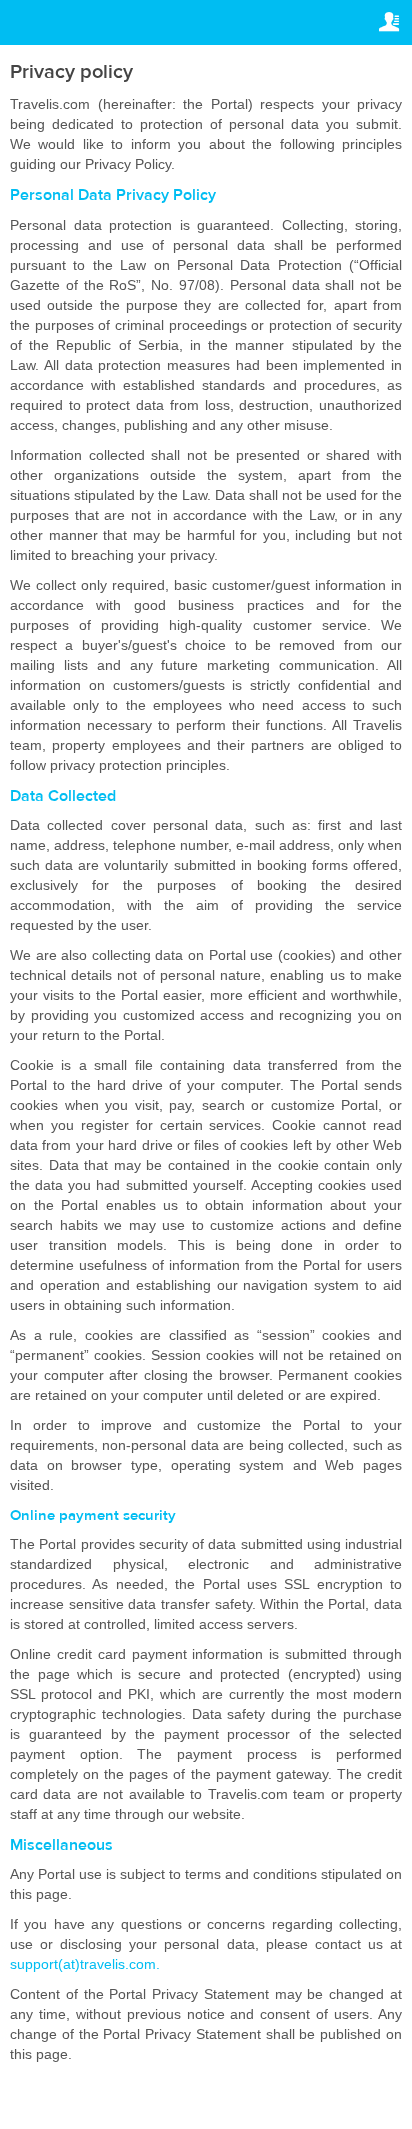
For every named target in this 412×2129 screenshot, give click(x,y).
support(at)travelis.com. (85, 1964)
